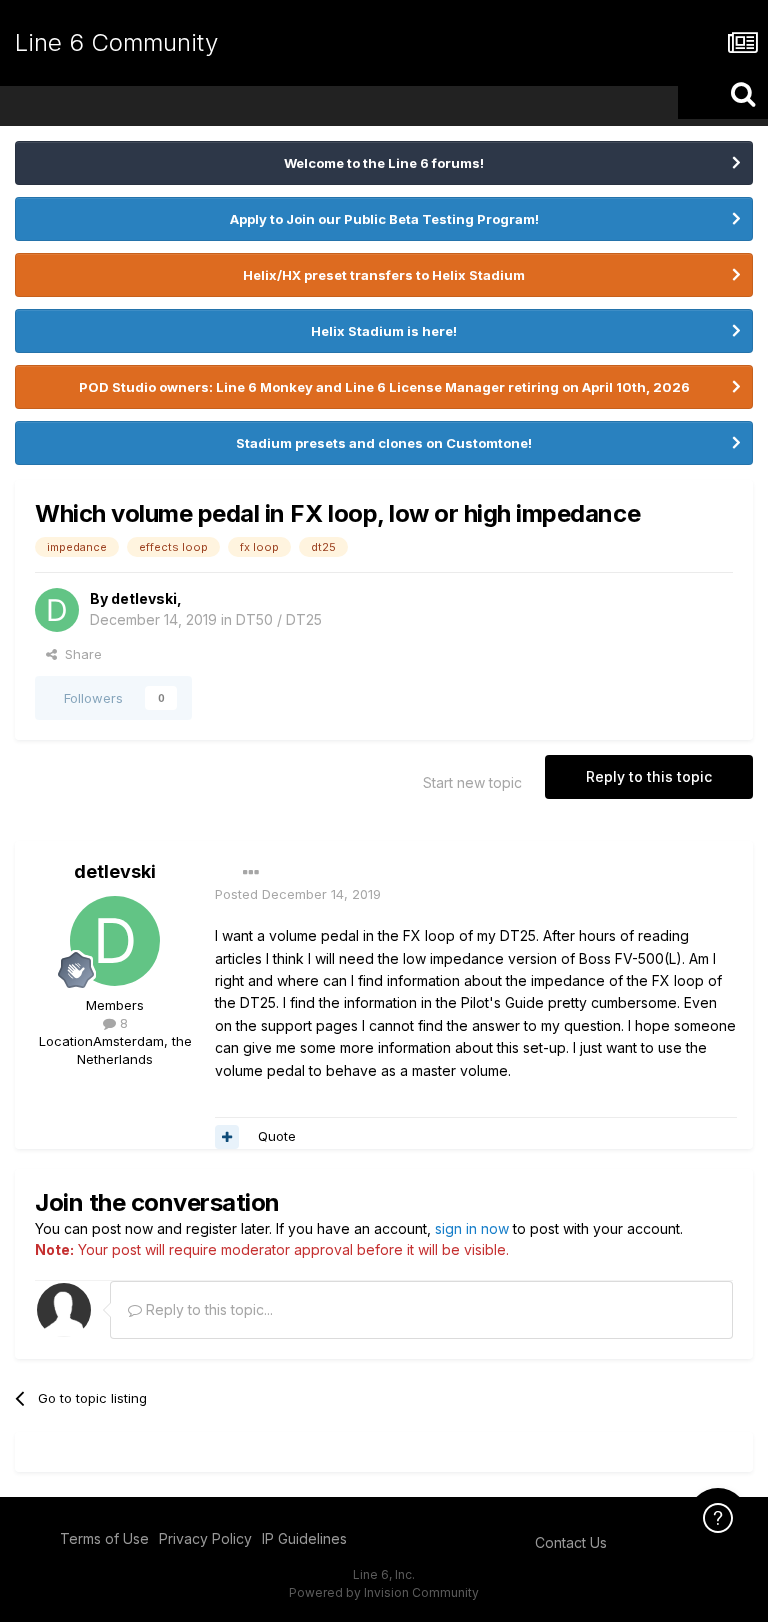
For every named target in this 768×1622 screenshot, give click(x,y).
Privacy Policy (205, 1538)
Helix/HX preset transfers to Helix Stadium (384, 275)
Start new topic (472, 782)
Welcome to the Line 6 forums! (384, 163)
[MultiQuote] (227, 1137)
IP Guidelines (304, 1538)
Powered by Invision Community (384, 1592)
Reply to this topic (649, 776)
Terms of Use (104, 1538)
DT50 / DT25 (279, 619)
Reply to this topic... (207, 1309)
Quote (277, 1136)
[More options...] (251, 873)
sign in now (472, 1228)
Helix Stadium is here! (384, 331)
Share (79, 654)
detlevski (144, 598)
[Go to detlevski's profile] (57, 610)
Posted (298, 894)
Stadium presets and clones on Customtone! (384, 443)
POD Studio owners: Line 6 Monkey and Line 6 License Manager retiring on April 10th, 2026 (384, 387)
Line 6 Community (116, 42)
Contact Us (571, 1542)
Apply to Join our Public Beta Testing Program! (384, 219)
